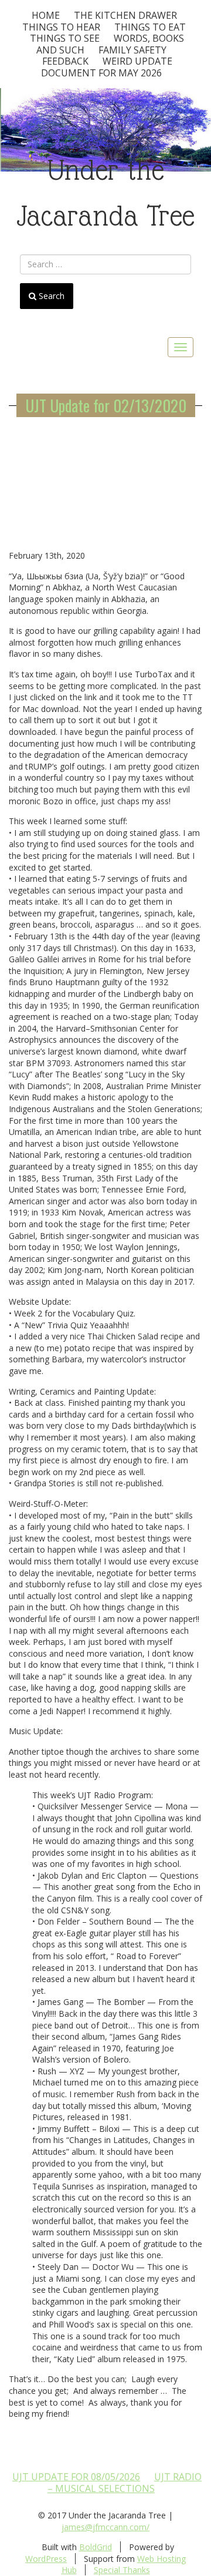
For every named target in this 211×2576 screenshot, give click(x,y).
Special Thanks (122, 2570)
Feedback (65, 61)
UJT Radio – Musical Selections (125, 2483)
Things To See (65, 38)
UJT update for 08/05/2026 (76, 2477)
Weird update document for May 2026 (107, 67)
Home (46, 15)
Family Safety (132, 50)
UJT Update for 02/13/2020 (106, 405)
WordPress (46, 2559)
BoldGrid (96, 2547)
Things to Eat (150, 27)
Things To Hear (61, 27)
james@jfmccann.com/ (105, 2527)
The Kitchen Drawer (125, 15)
